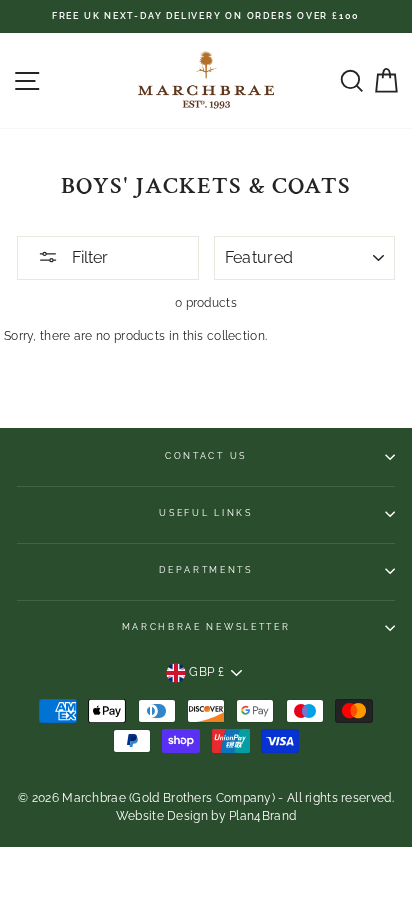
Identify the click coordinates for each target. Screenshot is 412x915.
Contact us (206, 456)
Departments (205, 570)
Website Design (162, 816)
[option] (206, 16)
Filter (88, 257)
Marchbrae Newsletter (206, 627)
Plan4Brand (262, 816)
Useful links (205, 513)
